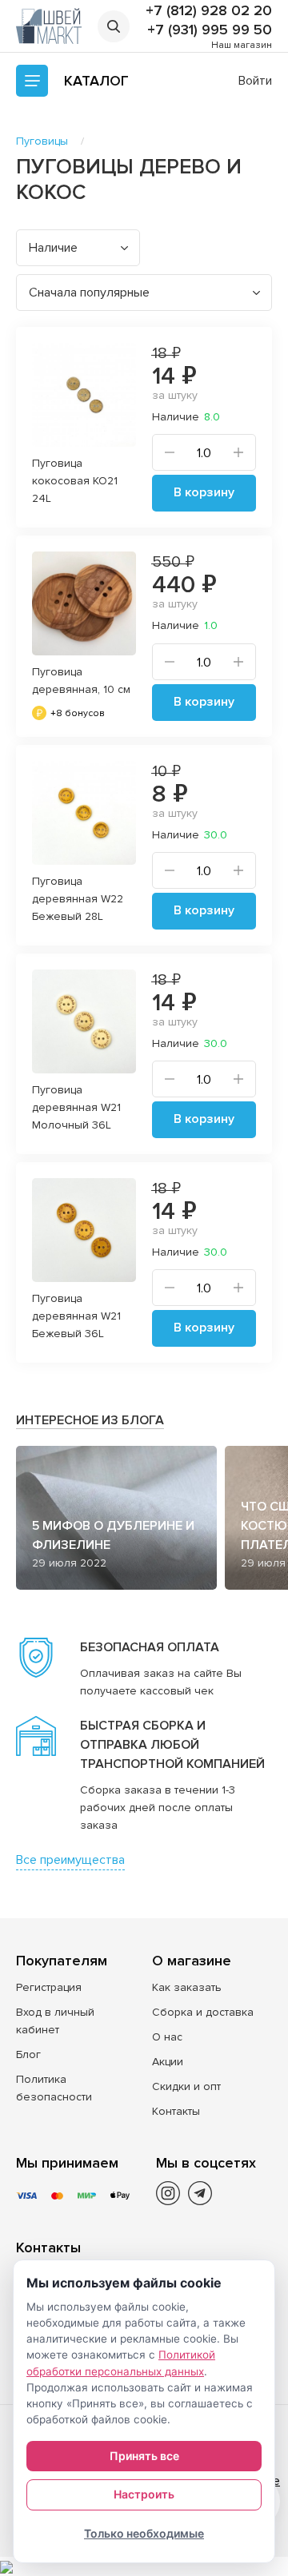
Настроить (144, 2494)
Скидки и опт (186, 2086)
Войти (255, 81)
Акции (168, 2062)
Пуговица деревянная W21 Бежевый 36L (76, 1316)
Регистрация (49, 1987)
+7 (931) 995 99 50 (210, 30)
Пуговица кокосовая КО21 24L (75, 481)
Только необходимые (144, 2533)
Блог (28, 2054)
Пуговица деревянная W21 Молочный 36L (76, 1107)
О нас (167, 2037)
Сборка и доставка (203, 2012)
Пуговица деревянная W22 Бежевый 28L (78, 899)
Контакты (176, 2111)
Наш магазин (242, 45)
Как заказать (187, 1987)
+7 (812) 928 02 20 (209, 10)
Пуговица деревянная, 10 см (81, 681)
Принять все (144, 2456)
